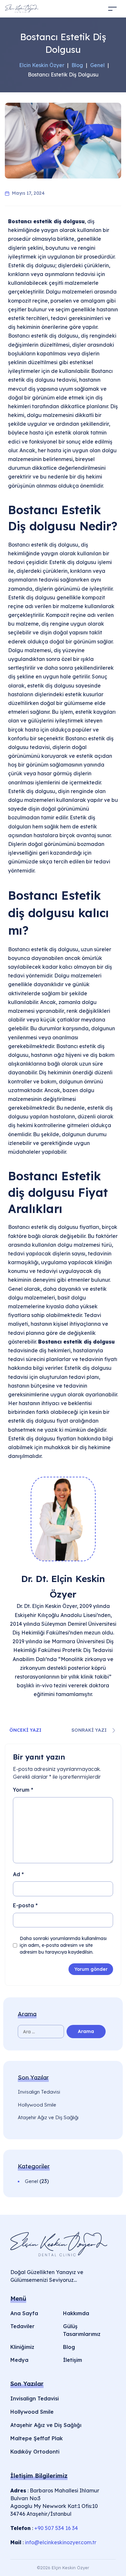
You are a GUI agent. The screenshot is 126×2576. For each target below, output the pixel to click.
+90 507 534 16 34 (56, 2528)
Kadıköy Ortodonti (35, 2452)
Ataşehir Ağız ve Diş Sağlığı (48, 2117)
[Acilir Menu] (100, 9)
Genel (31, 2181)
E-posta (25, 1905)
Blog (69, 2347)
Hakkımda (76, 2313)
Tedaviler (22, 2326)
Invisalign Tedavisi (39, 2092)
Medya (19, 2360)
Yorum (23, 1790)
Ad (18, 1874)
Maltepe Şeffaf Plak (37, 2438)
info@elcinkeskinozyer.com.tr (61, 2542)
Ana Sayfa (24, 2313)
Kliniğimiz (22, 2347)
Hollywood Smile (37, 2105)
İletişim (73, 2360)
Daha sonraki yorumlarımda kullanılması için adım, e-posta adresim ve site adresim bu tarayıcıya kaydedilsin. (63, 1945)
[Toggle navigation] (112, 9)
